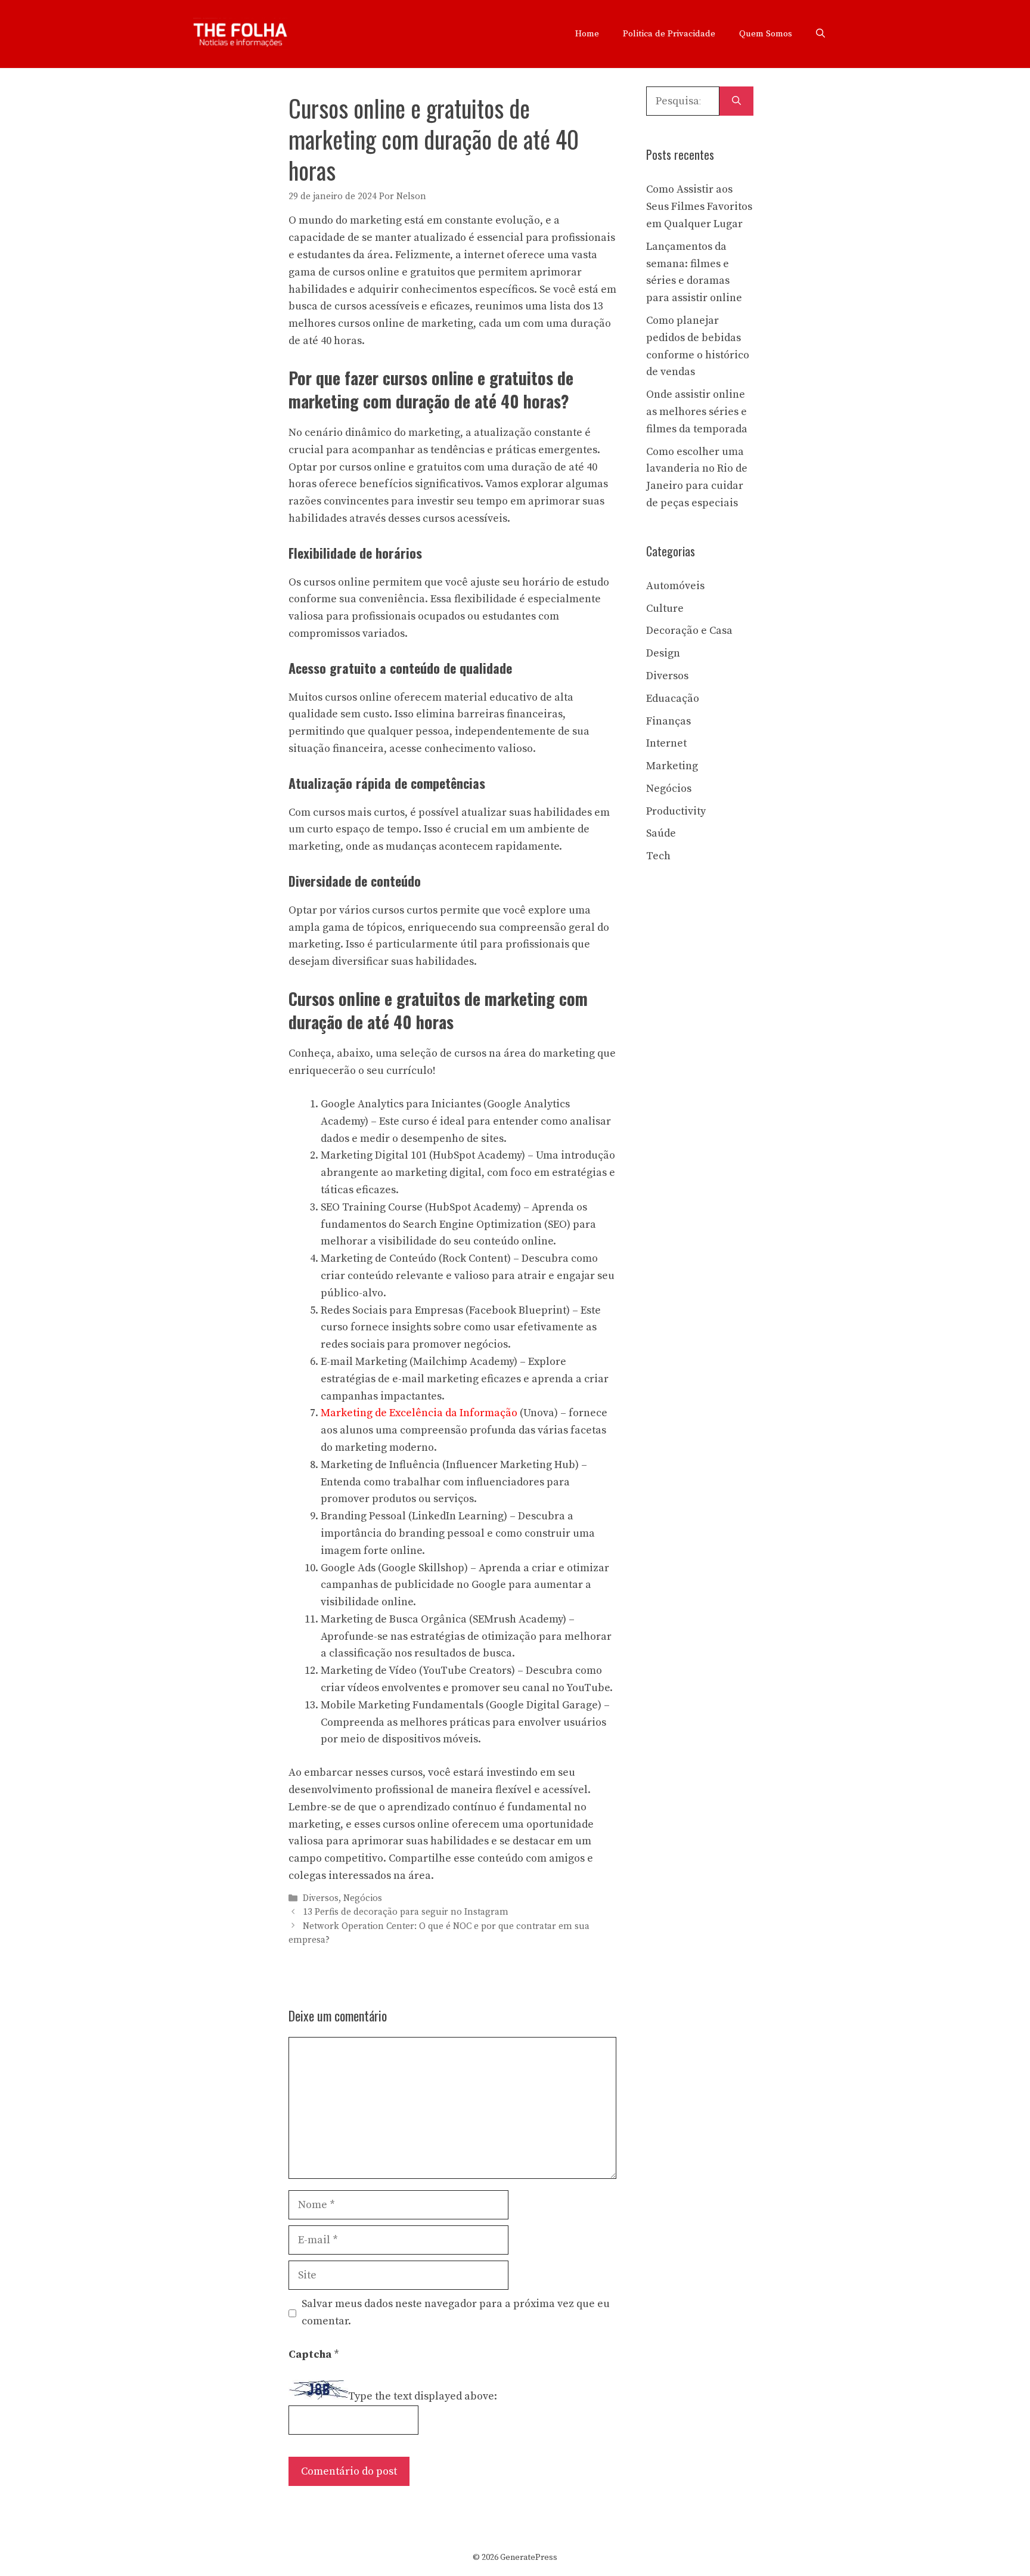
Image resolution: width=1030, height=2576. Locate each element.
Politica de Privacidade (669, 34)
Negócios (363, 1898)
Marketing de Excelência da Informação (419, 1413)
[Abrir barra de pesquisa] (820, 34)
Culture (665, 609)
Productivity (676, 811)
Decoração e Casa (689, 631)
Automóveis (675, 586)
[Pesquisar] (736, 101)
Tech (658, 856)
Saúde (661, 833)
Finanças (668, 721)
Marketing (672, 766)
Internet (666, 743)
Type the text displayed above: (423, 2396)
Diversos (321, 1898)
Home (587, 34)
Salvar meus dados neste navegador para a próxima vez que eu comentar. (456, 2312)
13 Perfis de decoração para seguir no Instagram (406, 1913)
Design (663, 653)
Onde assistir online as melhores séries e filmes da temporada (697, 412)
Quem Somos (766, 34)
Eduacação (673, 699)
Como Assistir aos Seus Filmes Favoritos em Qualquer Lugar (699, 207)
